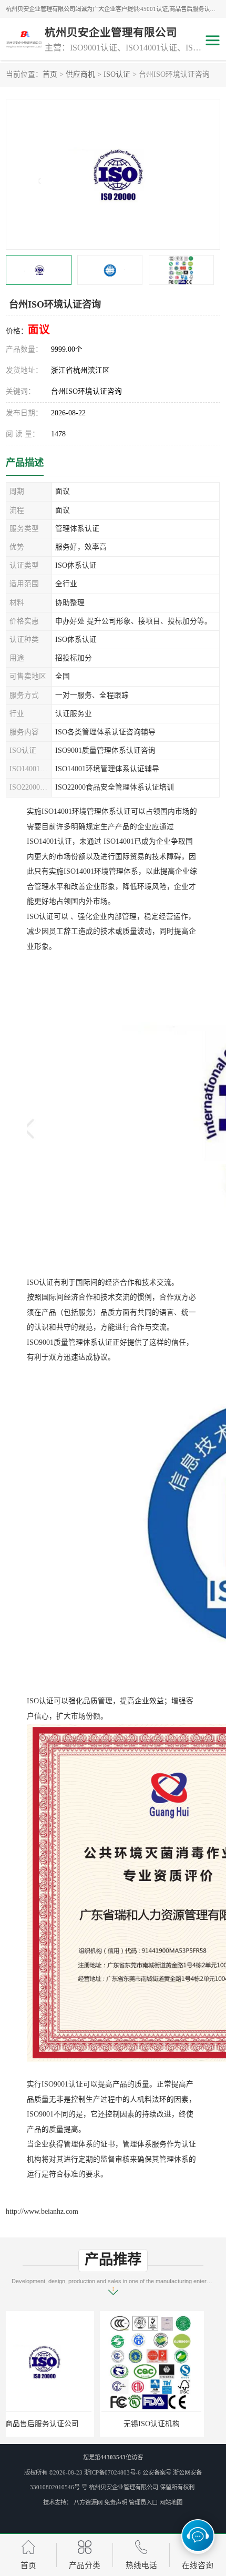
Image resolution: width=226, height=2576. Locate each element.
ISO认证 (117, 74)
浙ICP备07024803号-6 (112, 2472)
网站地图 (171, 2502)
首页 (50, 74)
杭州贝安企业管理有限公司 (124, 2487)
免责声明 (116, 2502)
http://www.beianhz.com (42, 2211)
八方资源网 (88, 2502)
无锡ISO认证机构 (58, 2424)
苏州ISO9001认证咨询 (168, 2424)
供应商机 (80, 74)
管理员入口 (143, 2502)
